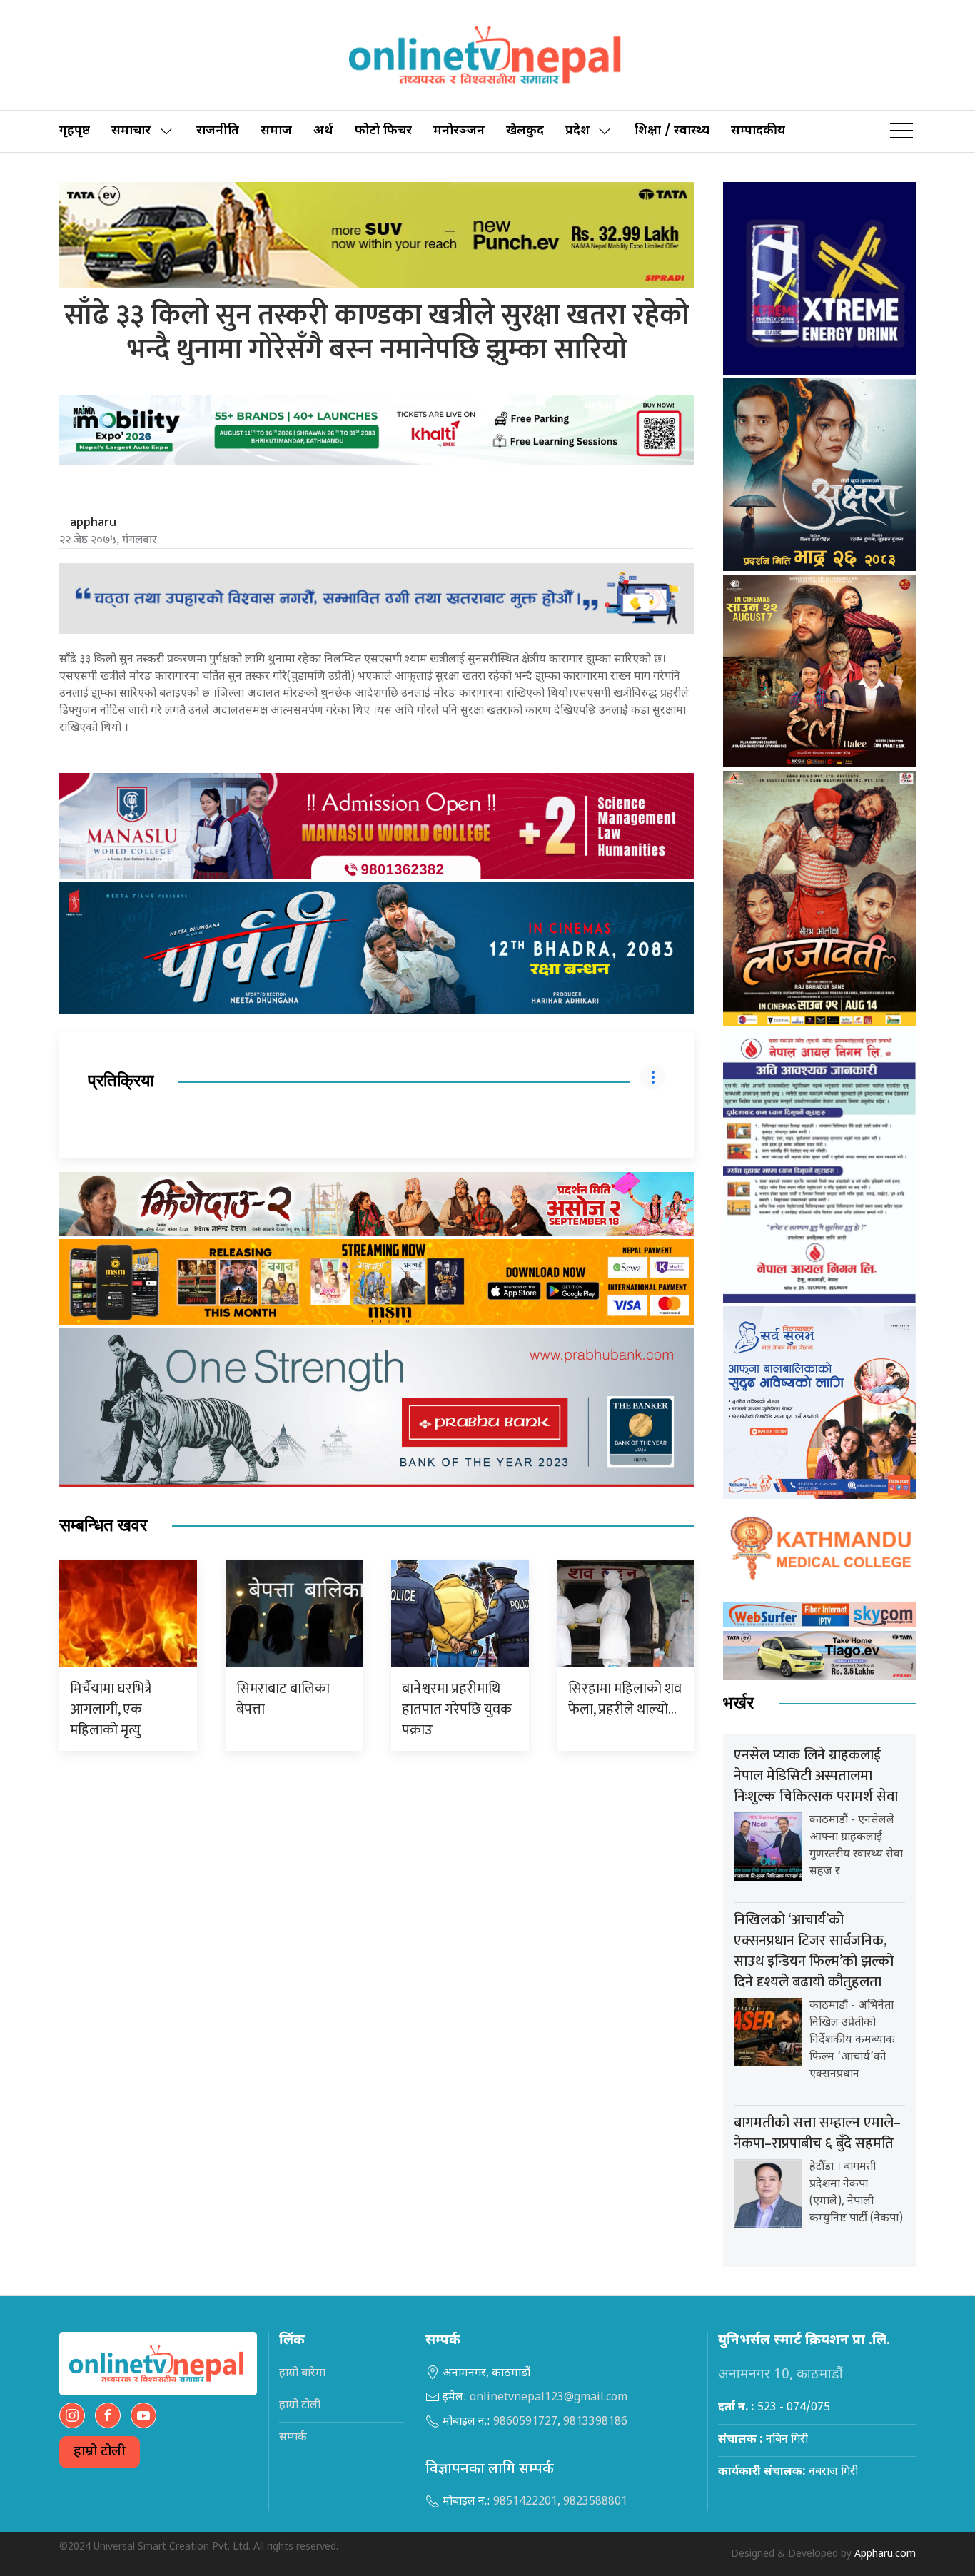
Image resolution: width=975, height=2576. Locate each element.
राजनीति (218, 131)
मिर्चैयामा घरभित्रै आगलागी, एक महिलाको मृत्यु (111, 1709)
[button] (901, 131)
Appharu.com (885, 2554)
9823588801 (595, 2502)
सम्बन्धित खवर (103, 1526)
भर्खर (738, 1703)
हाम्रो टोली (100, 2452)
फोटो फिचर (383, 131)
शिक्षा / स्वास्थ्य (672, 131)
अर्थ (323, 131)
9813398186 (595, 2422)
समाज (276, 131)
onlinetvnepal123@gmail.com (549, 2398)
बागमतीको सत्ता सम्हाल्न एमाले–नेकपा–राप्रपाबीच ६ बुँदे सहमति (817, 2133)
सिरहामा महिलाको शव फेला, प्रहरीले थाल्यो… (625, 1699)
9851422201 (525, 2502)
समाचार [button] (131, 131)
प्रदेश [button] (577, 131)
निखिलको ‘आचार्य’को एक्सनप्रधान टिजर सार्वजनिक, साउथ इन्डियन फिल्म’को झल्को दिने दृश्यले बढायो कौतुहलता (814, 1951)
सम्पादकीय (758, 131)
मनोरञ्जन (459, 131)
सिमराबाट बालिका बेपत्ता (283, 1699)
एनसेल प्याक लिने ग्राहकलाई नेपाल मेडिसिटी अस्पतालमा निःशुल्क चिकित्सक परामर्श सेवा (816, 1776)
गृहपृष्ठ (75, 131)
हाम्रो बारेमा (302, 2374)
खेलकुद (525, 131)
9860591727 (525, 2422)
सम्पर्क (293, 2438)
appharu (93, 522)
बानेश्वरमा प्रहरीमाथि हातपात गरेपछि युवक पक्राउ (457, 1709)
